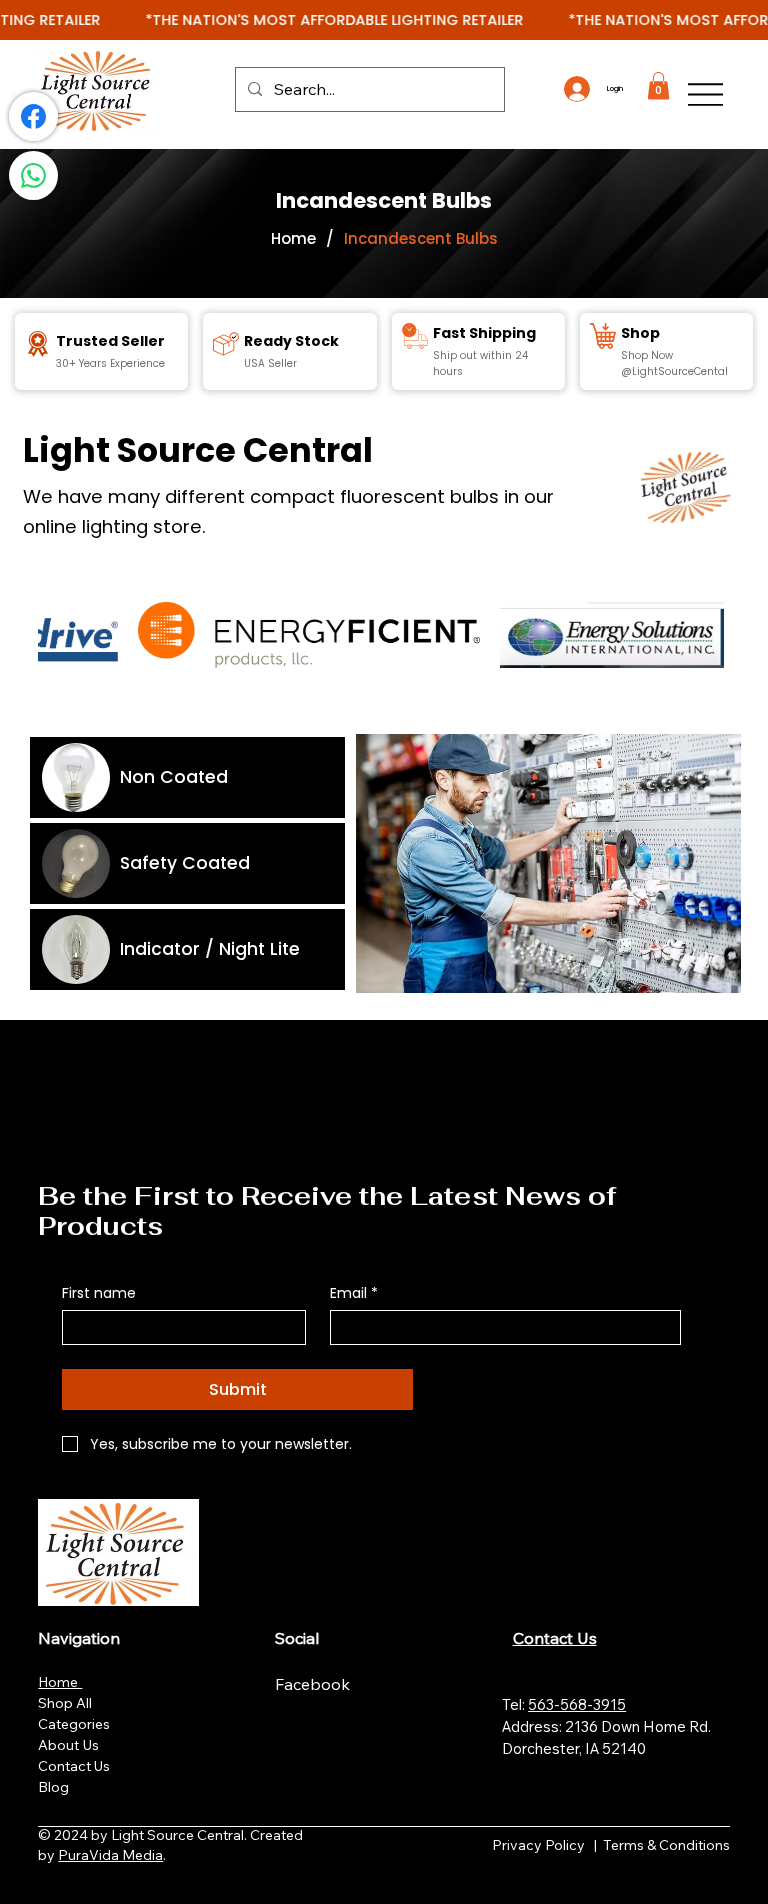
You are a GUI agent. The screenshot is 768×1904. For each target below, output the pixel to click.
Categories (74, 1724)
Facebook (314, 1684)
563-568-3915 (577, 1704)
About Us (68, 1745)
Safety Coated (185, 863)
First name (99, 1293)
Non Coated (174, 777)
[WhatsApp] (33, 175)
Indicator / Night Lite (210, 949)
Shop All (65, 1703)
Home (60, 1682)
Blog (53, 1787)
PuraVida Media (110, 1855)
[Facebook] (33, 116)
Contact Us (74, 1766)
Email (354, 1293)
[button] (658, 85)
